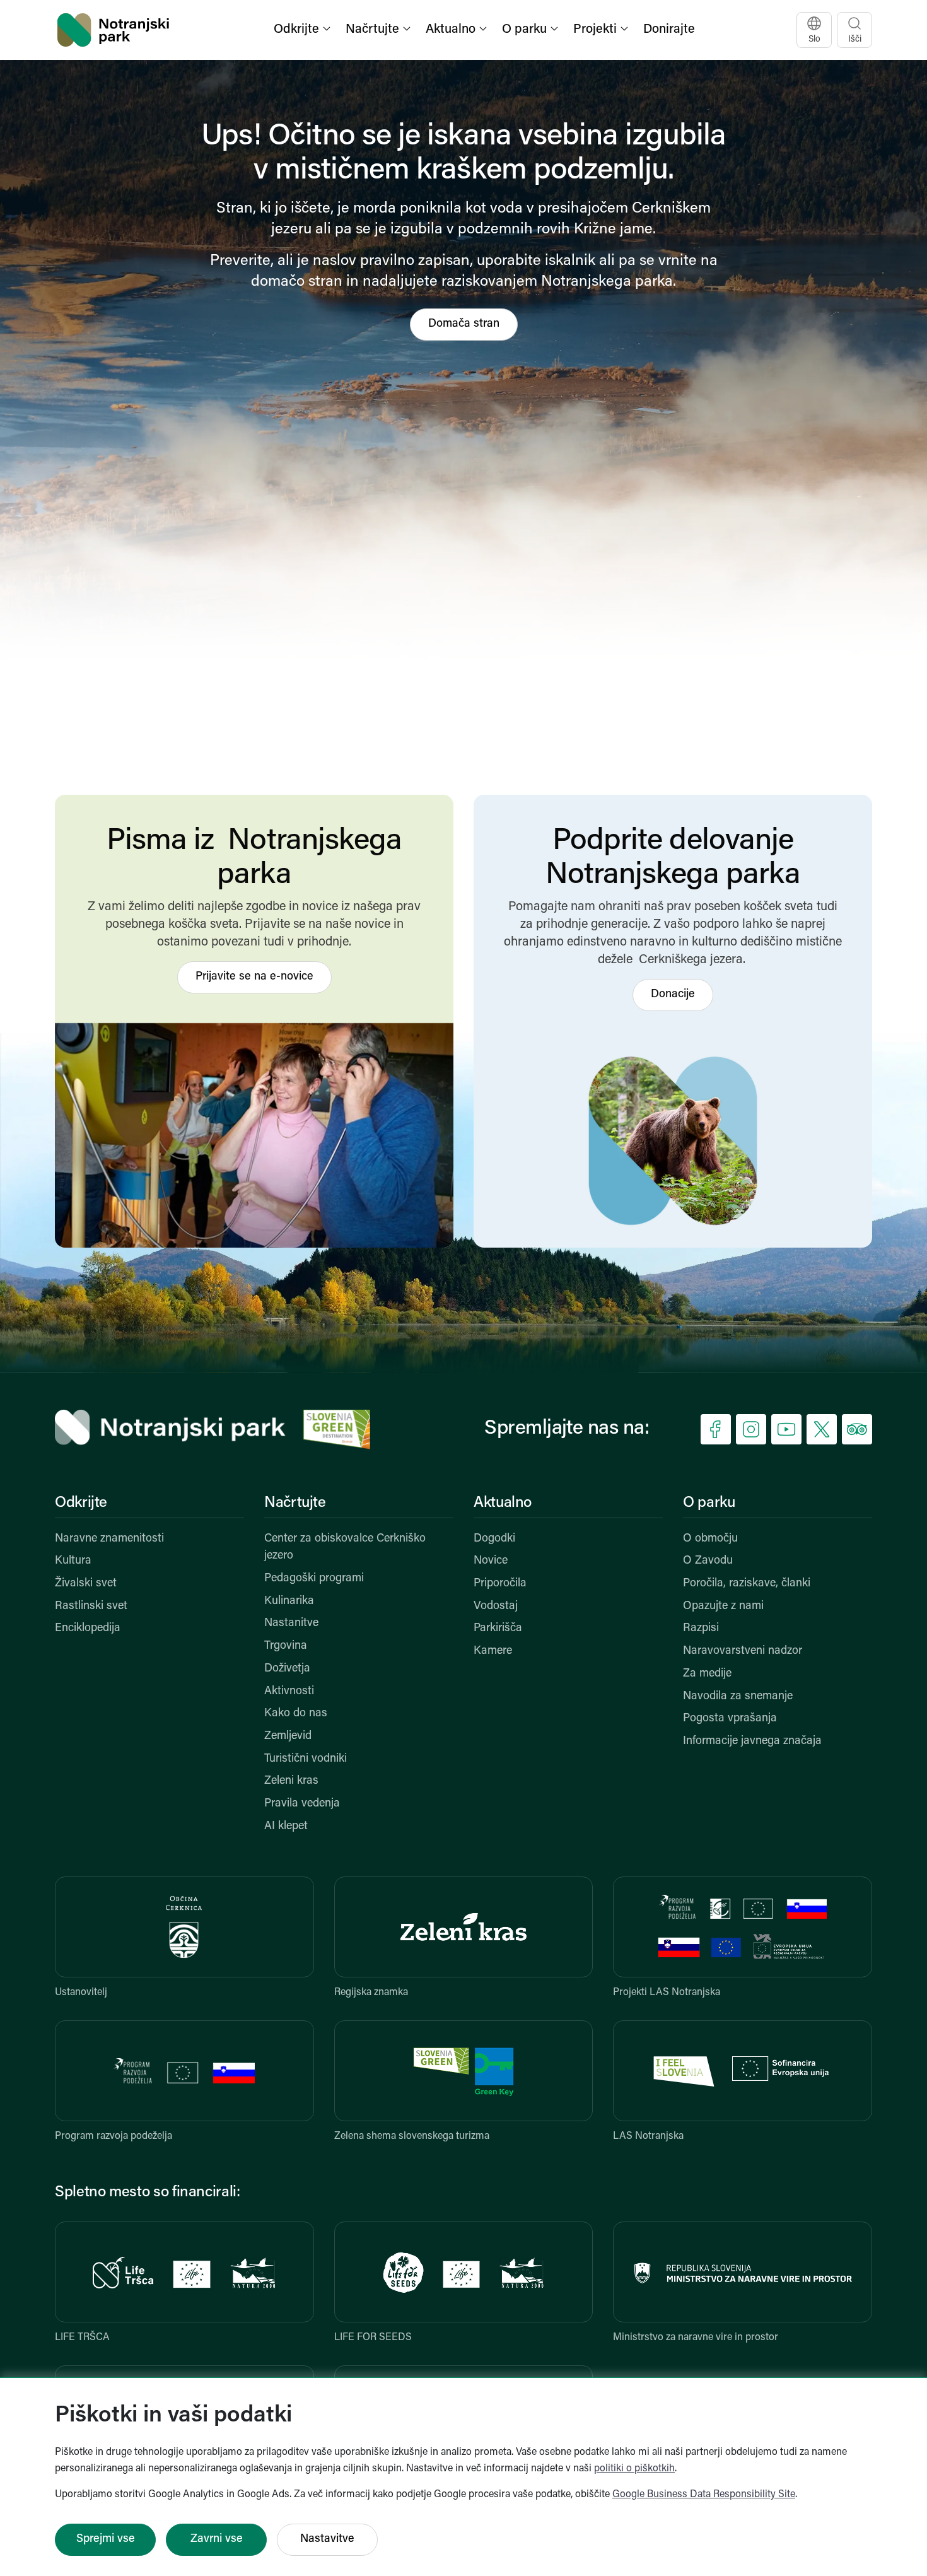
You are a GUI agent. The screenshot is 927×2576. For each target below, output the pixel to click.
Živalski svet (86, 1584)
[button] (303, 30)
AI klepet (286, 1827)
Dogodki (494, 1539)
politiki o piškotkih (634, 2469)
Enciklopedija (88, 1629)
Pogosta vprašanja (730, 1719)
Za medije (707, 1674)
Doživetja (287, 1669)
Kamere (493, 1651)
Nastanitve (291, 1624)
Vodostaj (496, 1607)
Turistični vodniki (306, 1759)
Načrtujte (295, 1503)
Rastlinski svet (91, 1607)
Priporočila (500, 1584)
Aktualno (503, 1503)
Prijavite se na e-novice (254, 977)
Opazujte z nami (723, 1607)
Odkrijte (81, 1503)
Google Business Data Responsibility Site (704, 2495)
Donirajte (669, 30)
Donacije (673, 995)
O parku (709, 1503)
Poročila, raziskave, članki (747, 1584)
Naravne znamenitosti (109, 1539)
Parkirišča (498, 1629)
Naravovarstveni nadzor (743, 1651)
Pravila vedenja (302, 1804)
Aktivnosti (289, 1692)
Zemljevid (288, 1736)
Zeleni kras (291, 1781)
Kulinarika (289, 1601)
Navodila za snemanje (738, 1697)
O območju (710, 1539)
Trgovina (286, 1646)
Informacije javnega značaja (752, 1742)
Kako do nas (296, 1714)
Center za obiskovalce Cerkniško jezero (345, 1548)
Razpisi (701, 1629)
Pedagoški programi (314, 1579)
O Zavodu (708, 1561)
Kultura (73, 1561)
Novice (491, 1561)
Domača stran (464, 324)
